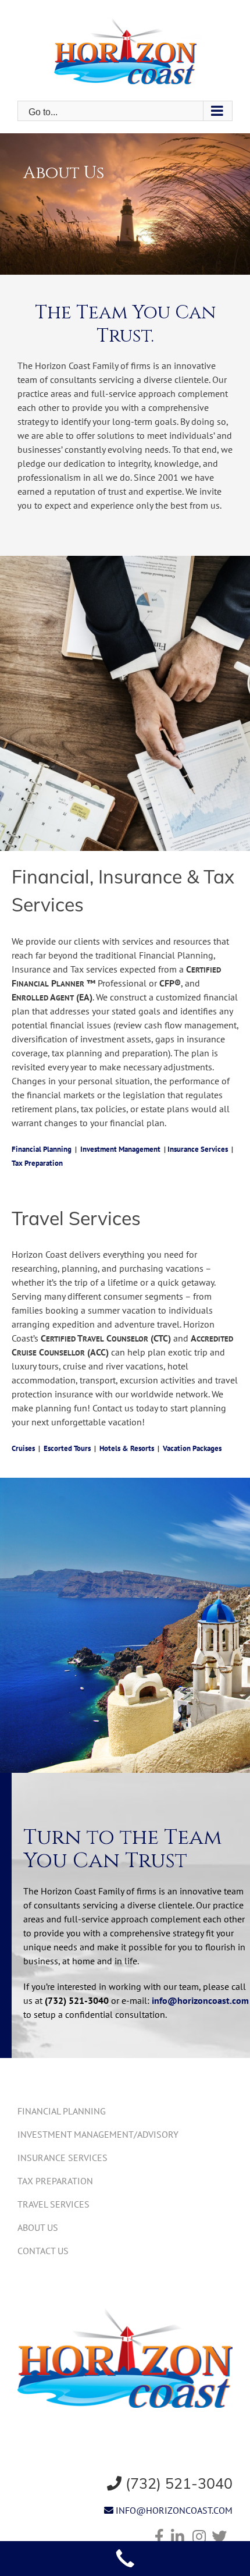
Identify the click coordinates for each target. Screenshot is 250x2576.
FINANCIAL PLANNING (62, 2111)
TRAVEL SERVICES (53, 2204)
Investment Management (120, 1149)
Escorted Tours (67, 1448)
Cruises (23, 1448)
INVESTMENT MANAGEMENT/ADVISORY (98, 2134)
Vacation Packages (192, 1448)
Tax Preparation (37, 1163)
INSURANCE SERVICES (63, 2158)
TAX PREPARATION (55, 2181)
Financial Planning (42, 1149)
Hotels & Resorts (127, 1448)
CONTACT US (43, 2251)
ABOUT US (38, 2227)
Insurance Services (198, 1149)
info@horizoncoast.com (200, 2000)
